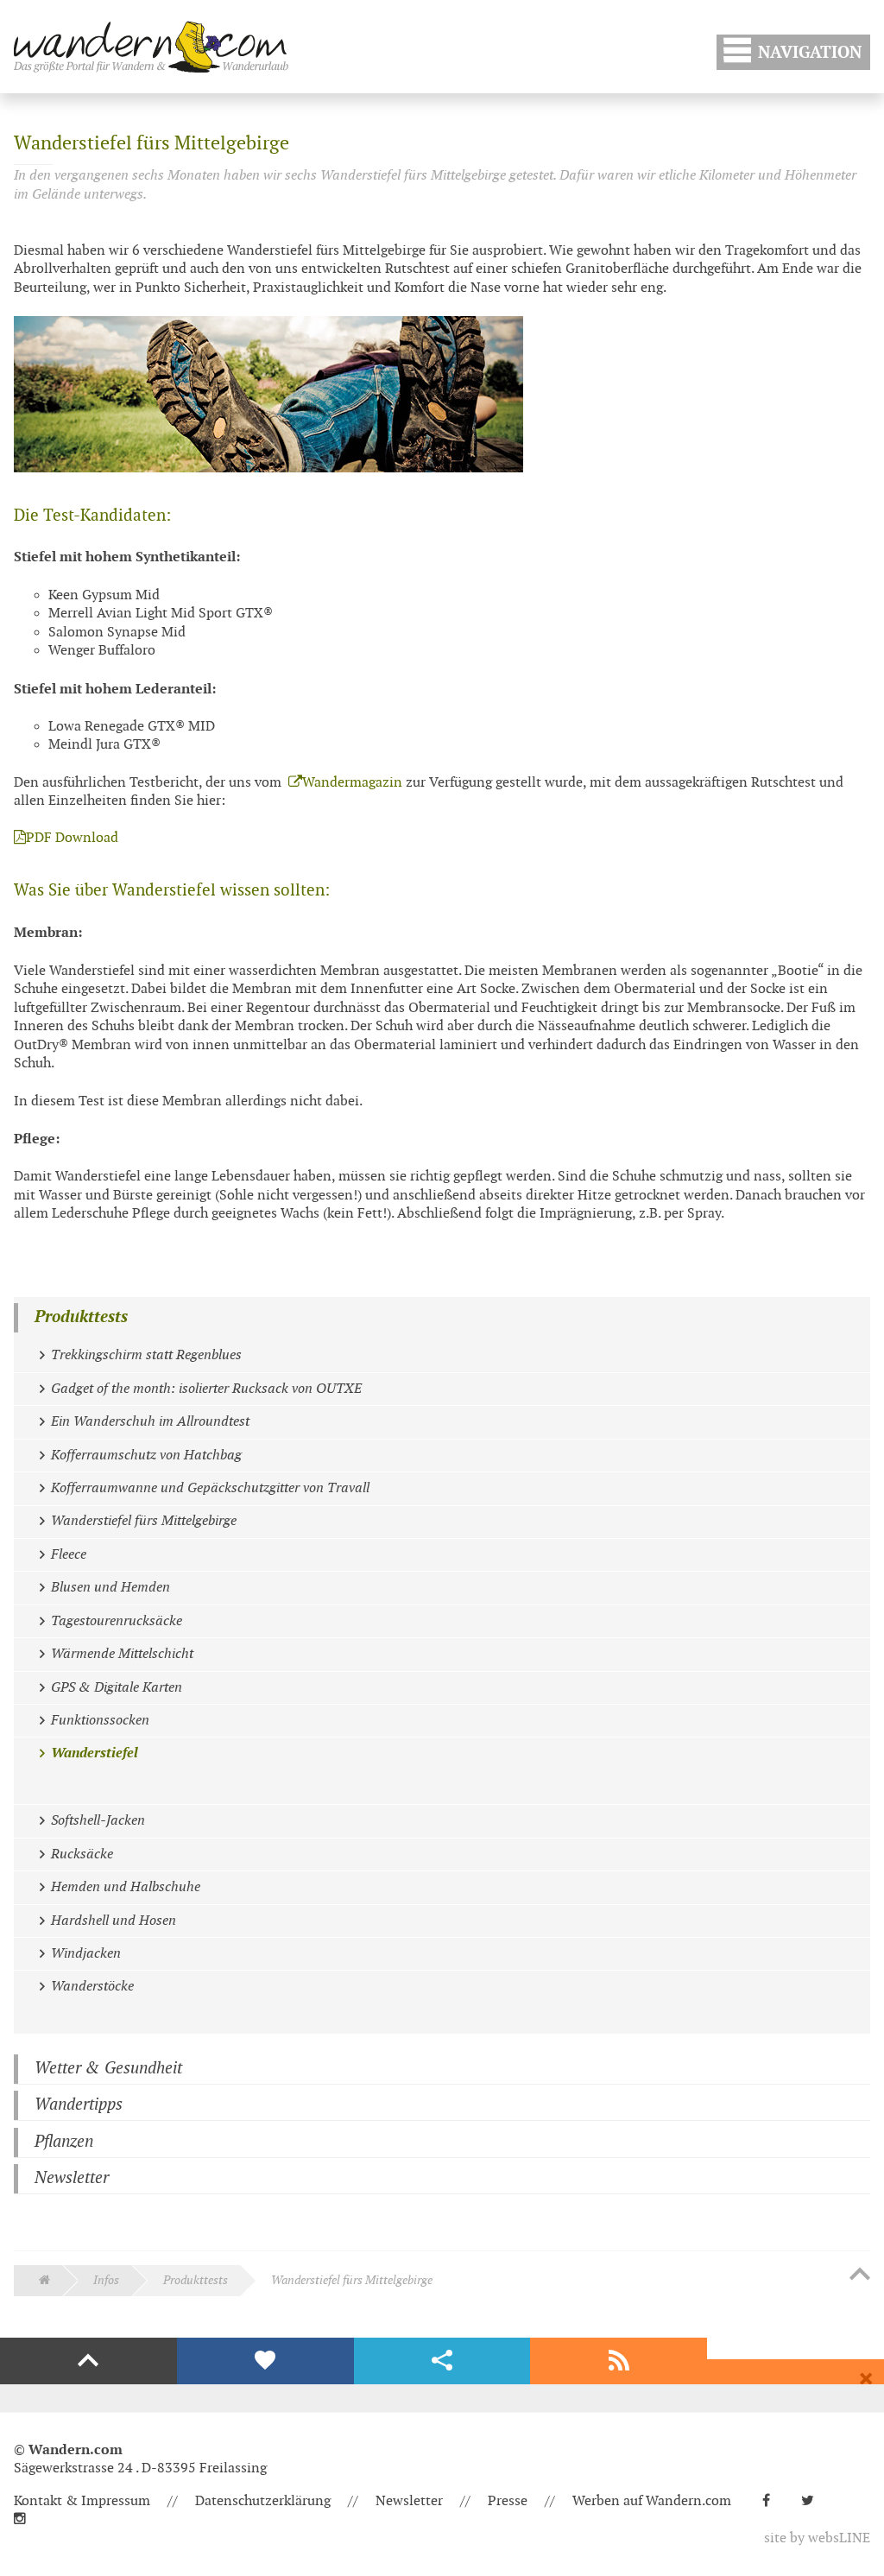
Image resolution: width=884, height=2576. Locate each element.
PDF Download (72, 838)
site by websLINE (817, 2538)
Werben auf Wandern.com (652, 2501)
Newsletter (72, 2178)
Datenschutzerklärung (263, 2501)
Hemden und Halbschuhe (126, 1887)
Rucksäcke (82, 1854)
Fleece (69, 1555)
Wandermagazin (352, 783)
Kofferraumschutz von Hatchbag (146, 1456)
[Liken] (265, 2361)
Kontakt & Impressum (82, 2501)
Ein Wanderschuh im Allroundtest (150, 1422)
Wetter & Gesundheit (108, 2069)
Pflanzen (64, 2142)
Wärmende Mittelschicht (122, 1654)
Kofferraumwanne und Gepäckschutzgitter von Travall (210, 1488)
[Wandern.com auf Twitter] (815, 2501)
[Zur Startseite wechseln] (151, 47)
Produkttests (81, 1317)
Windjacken (86, 1954)
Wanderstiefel (95, 1753)
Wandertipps (79, 2105)
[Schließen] (866, 2379)
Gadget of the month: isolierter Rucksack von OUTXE (206, 1389)
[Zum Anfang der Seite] (860, 2275)
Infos (106, 2280)
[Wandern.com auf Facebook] (773, 2501)
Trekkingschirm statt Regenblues (146, 1355)
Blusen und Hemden (110, 1588)
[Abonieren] (619, 2361)
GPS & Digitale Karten (117, 1688)
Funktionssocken (100, 1721)
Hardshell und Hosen (114, 1921)
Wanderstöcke (92, 1987)
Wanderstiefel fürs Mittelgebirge (144, 1521)
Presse (508, 2501)
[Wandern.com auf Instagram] (27, 2519)
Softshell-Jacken (98, 1821)
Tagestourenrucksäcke (117, 1621)
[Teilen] (442, 2361)
